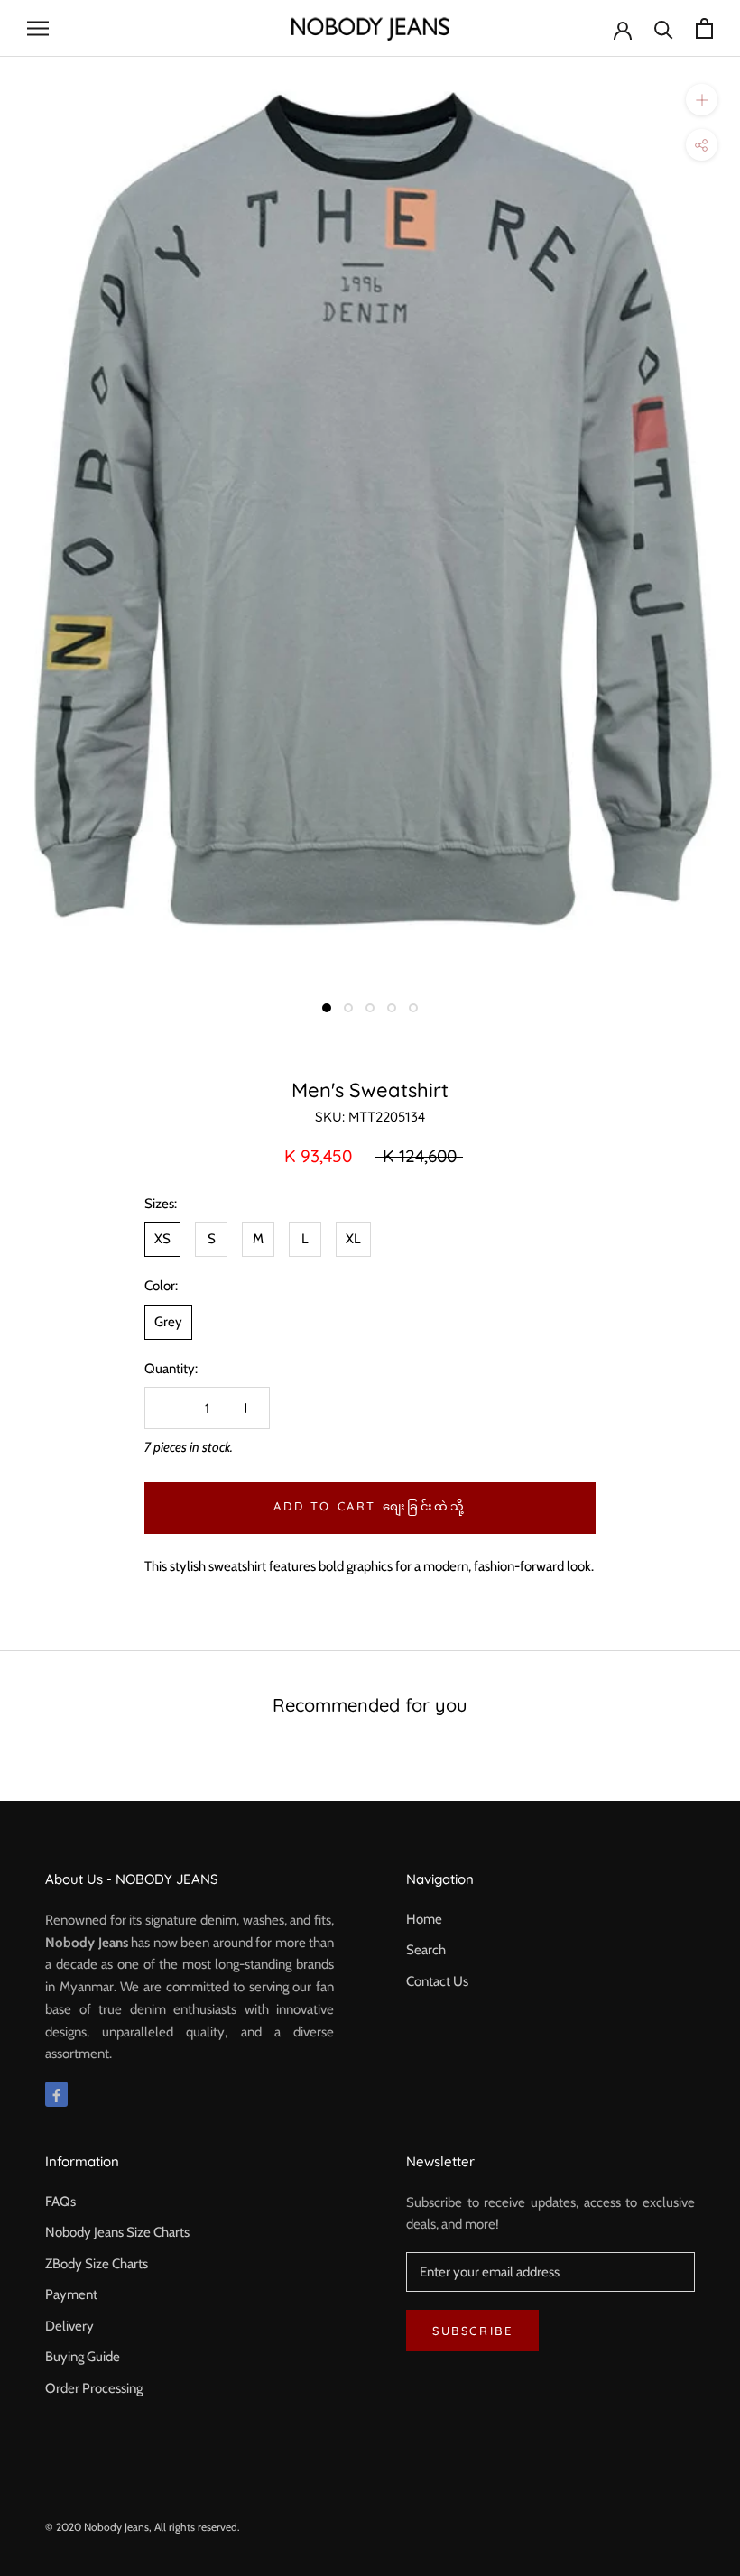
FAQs (60, 2202)
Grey (168, 1322)
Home (424, 1919)
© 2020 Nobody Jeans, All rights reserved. (143, 2527)
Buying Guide (83, 2357)
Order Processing (94, 2388)
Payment (71, 2294)
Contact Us (437, 1981)
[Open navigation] (38, 28)
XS (162, 1239)
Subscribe (472, 2331)
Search (426, 1950)
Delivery (69, 2326)
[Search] (664, 28)
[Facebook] (56, 2095)
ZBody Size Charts (97, 2264)
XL (353, 1239)
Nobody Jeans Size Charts (117, 2232)
